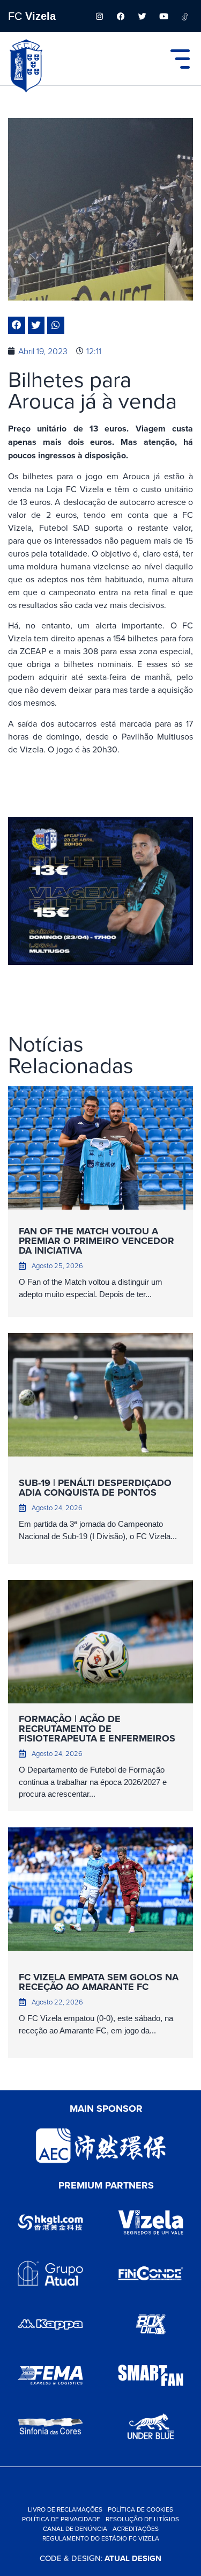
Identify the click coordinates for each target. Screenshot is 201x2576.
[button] (17, 325)
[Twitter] (142, 16)
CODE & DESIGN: (100, 2558)
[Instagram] (99, 16)
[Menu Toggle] (180, 59)
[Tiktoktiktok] (185, 16)
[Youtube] (163, 16)
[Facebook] (121, 16)
